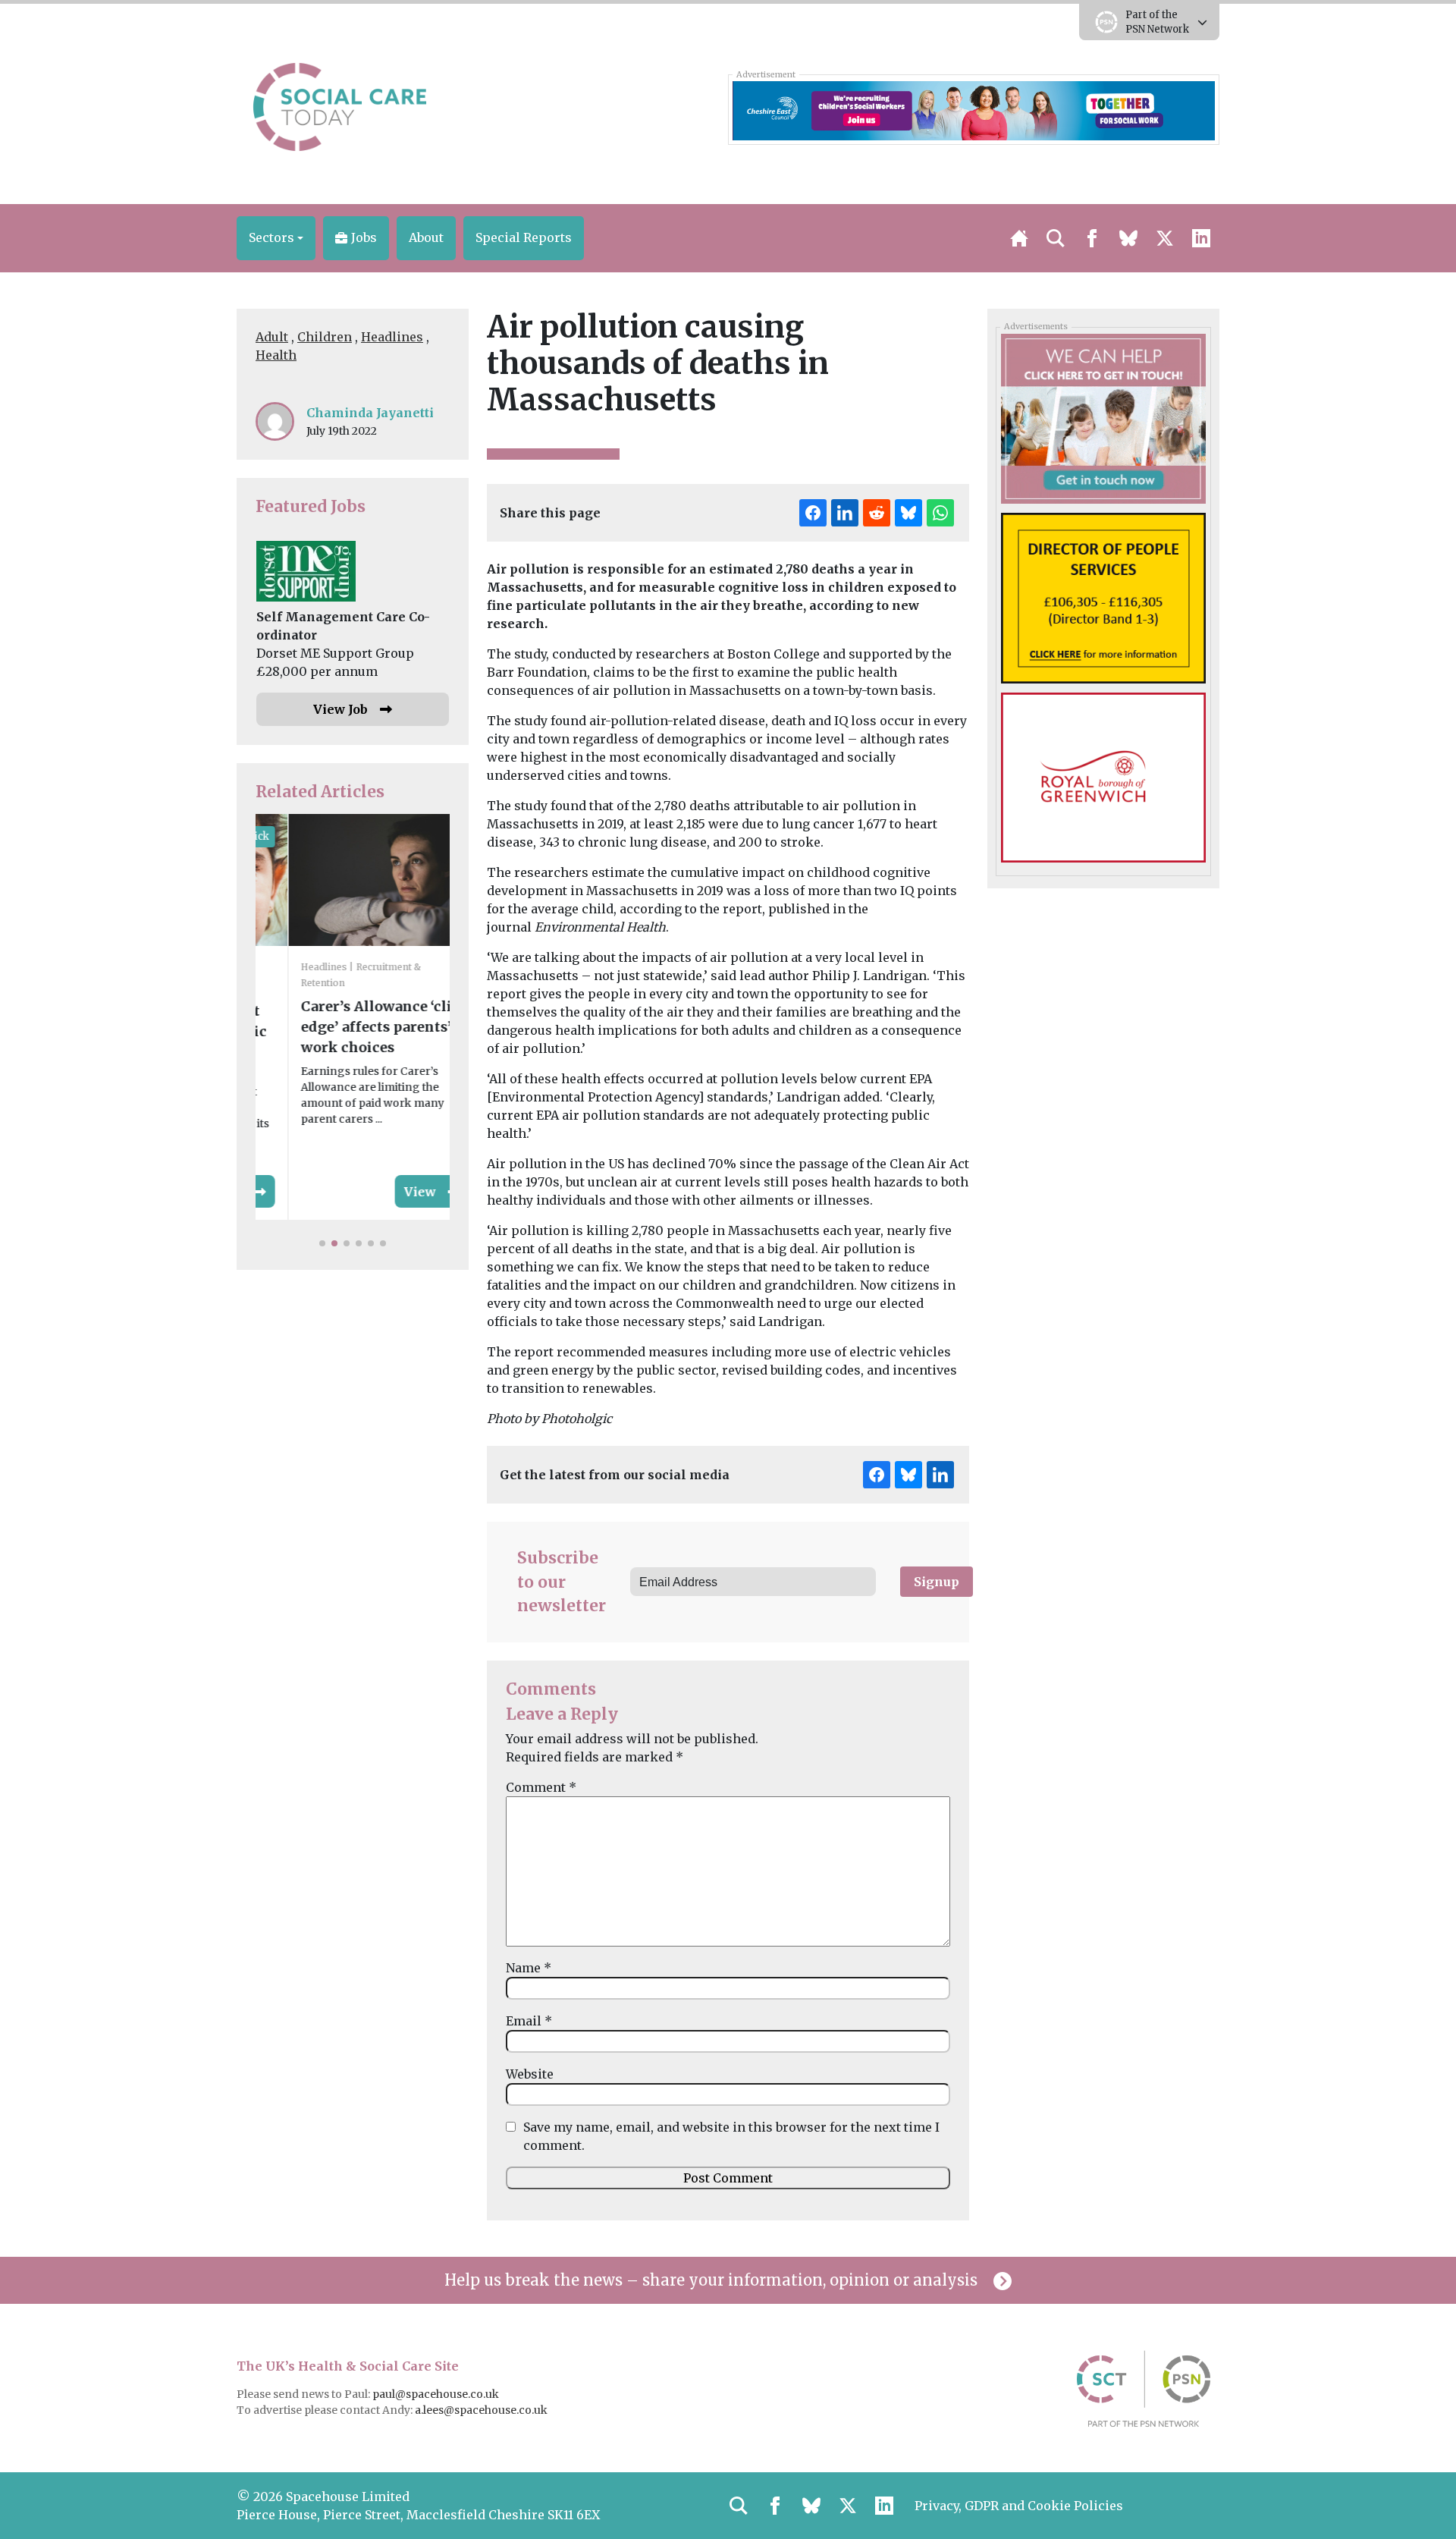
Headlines (392, 337)
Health (276, 355)
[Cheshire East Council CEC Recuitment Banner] (973, 109)
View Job (340, 709)
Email (529, 2021)
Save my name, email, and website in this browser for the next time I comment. (731, 2136)
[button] (276, 238)
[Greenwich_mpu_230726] (1103, 777)
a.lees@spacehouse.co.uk (482, 2410)
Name (529, 1968)
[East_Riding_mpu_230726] (1103, 597)
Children (325, 337)
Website (530, 2074)
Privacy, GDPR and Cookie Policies (1019, 2506)
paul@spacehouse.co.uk (437, 2394)
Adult (272, 337)
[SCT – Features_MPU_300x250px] (1103, 418)
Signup (937, 1582)
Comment (541, 1787)
